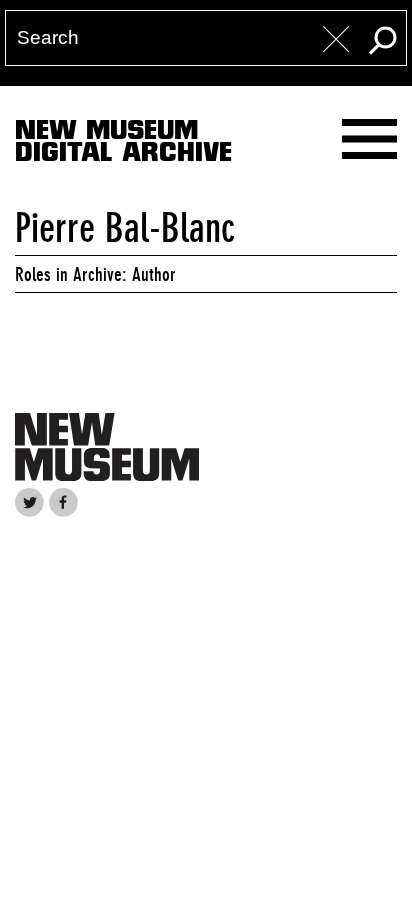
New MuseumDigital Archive (123, 145)
